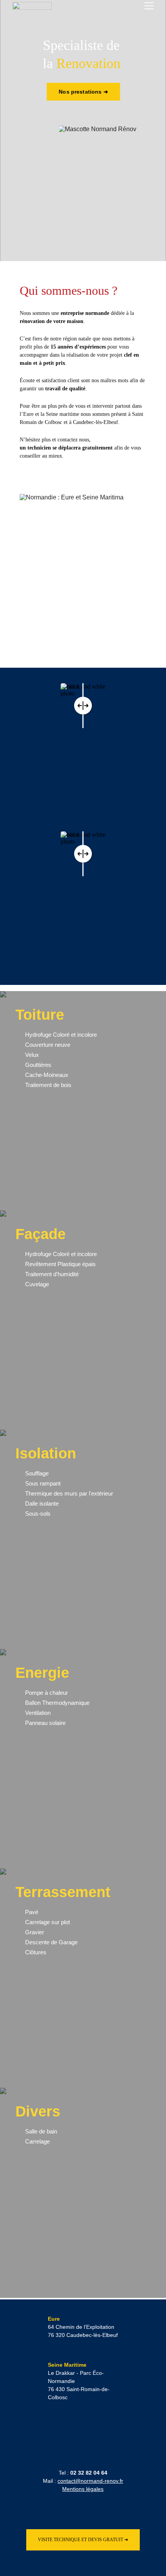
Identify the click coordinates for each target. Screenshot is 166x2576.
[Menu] (149, 6)
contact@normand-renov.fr (90, 2481)
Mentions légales (83, 2489)
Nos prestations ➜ (83, 92)
